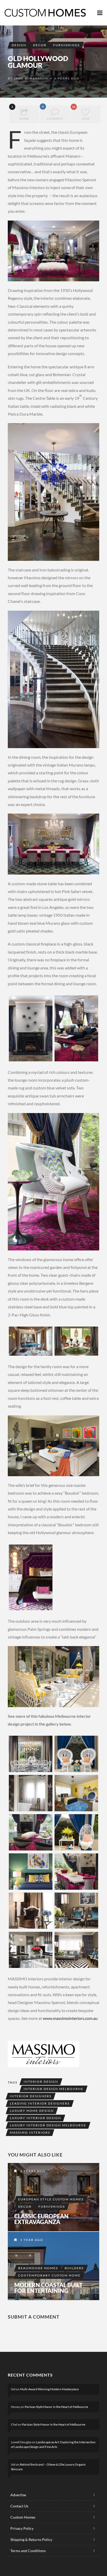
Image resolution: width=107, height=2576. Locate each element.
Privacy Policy (22, 2528)
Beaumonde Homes (38, 2268)
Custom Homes (23, 2517)
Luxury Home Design (32, 2111)
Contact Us (19, 2506)
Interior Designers (31, 2096)
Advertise (18, 2495)
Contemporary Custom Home (49, 2275)
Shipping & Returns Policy (31, 2540)
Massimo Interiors (30, 2132)
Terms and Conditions (28, 2551)
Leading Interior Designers (40, 2103)
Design (19, 45)
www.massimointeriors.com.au (70, 2018)
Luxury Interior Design (35, 2118)
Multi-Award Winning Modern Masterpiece (49, 2389)
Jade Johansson (31, 78)
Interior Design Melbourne (53, 2089)
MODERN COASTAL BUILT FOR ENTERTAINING (48, 2288)
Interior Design (41, 2082)
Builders (74, 2268)
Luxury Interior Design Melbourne (48, 2125)
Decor (40, 45)
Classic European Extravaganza (41, 2219)
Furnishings (66, 45)
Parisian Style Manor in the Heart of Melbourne (56, 2407)
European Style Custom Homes (51, 2199)
